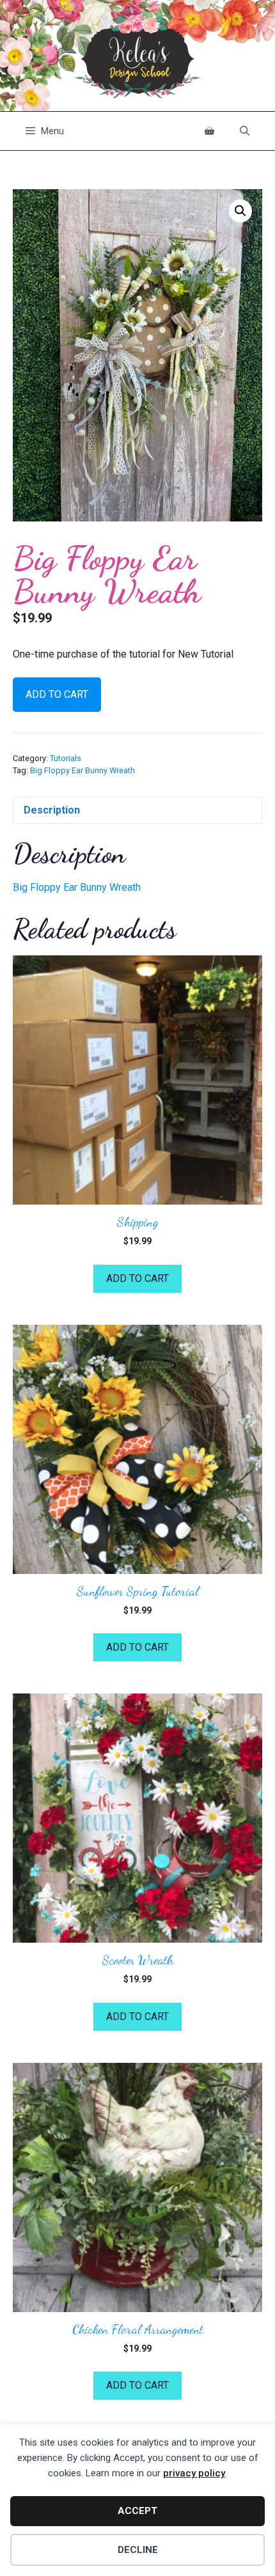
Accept (137, 2511)
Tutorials (66, 758)
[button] (240, 211)
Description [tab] (52, 810)
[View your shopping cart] (209, 131)
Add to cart (57, 694)
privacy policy (194, 2473)
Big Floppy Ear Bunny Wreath (82, 770)
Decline (138, 2550)
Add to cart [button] (137, 1278)
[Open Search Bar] (245, 131)
